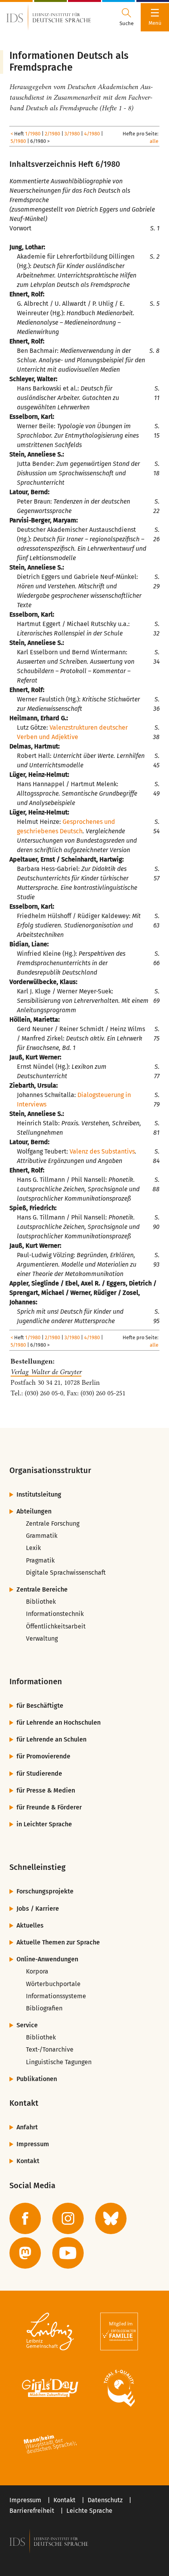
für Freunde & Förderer (49, 1807)
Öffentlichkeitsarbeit (56, 1626)
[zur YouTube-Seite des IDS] (68, 2253)
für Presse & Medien (46, 1790)
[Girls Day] (50, 2388)
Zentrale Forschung (53, 1524)
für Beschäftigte (40, 1706)
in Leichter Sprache (44, 1824)
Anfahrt (27, 2127)
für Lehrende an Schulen (51, 1739)
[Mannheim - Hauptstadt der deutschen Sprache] (50, 2445)
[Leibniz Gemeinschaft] (50, 2331)
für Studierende (39, 1774)
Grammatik (42, 1536)
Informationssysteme (56, 1996)
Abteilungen (34, 1511)
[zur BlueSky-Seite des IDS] (111, 2218)
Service (27, 2025)
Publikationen (37, 2079)
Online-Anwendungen (47, 1959)
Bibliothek (41, 1602)
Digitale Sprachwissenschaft (66, 1573)
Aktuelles (30, 1925)
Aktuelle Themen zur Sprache (58, 1942)
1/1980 (33, 134)
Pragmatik (40, 1560)
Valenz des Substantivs (102, 1151)
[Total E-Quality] (119, 2388)
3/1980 (72, 134)
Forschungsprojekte (45, 1891)
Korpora (37, 1971)
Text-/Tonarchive (50, 2049)
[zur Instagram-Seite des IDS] (68, 2218)
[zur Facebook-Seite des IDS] (25, 2218)
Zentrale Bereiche (42, 1589)
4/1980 (92, 134)
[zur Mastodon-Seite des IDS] (25, 2253)
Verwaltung (42, 1639)
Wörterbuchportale (53, 1984)
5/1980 (18, 141)
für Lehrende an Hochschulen (59, 1723)
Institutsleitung (39, 1494)
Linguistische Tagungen (59, 2062)
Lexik (33, 1548)
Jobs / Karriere (38, 1909)
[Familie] (119, 2331)
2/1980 (52, 134)
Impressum (33, 2144)
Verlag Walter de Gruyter (46, 1372)
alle (154, 141)
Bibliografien (44, 2008)
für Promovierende (43, 1756)
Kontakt (28, 2161)
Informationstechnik (55, 1614)
